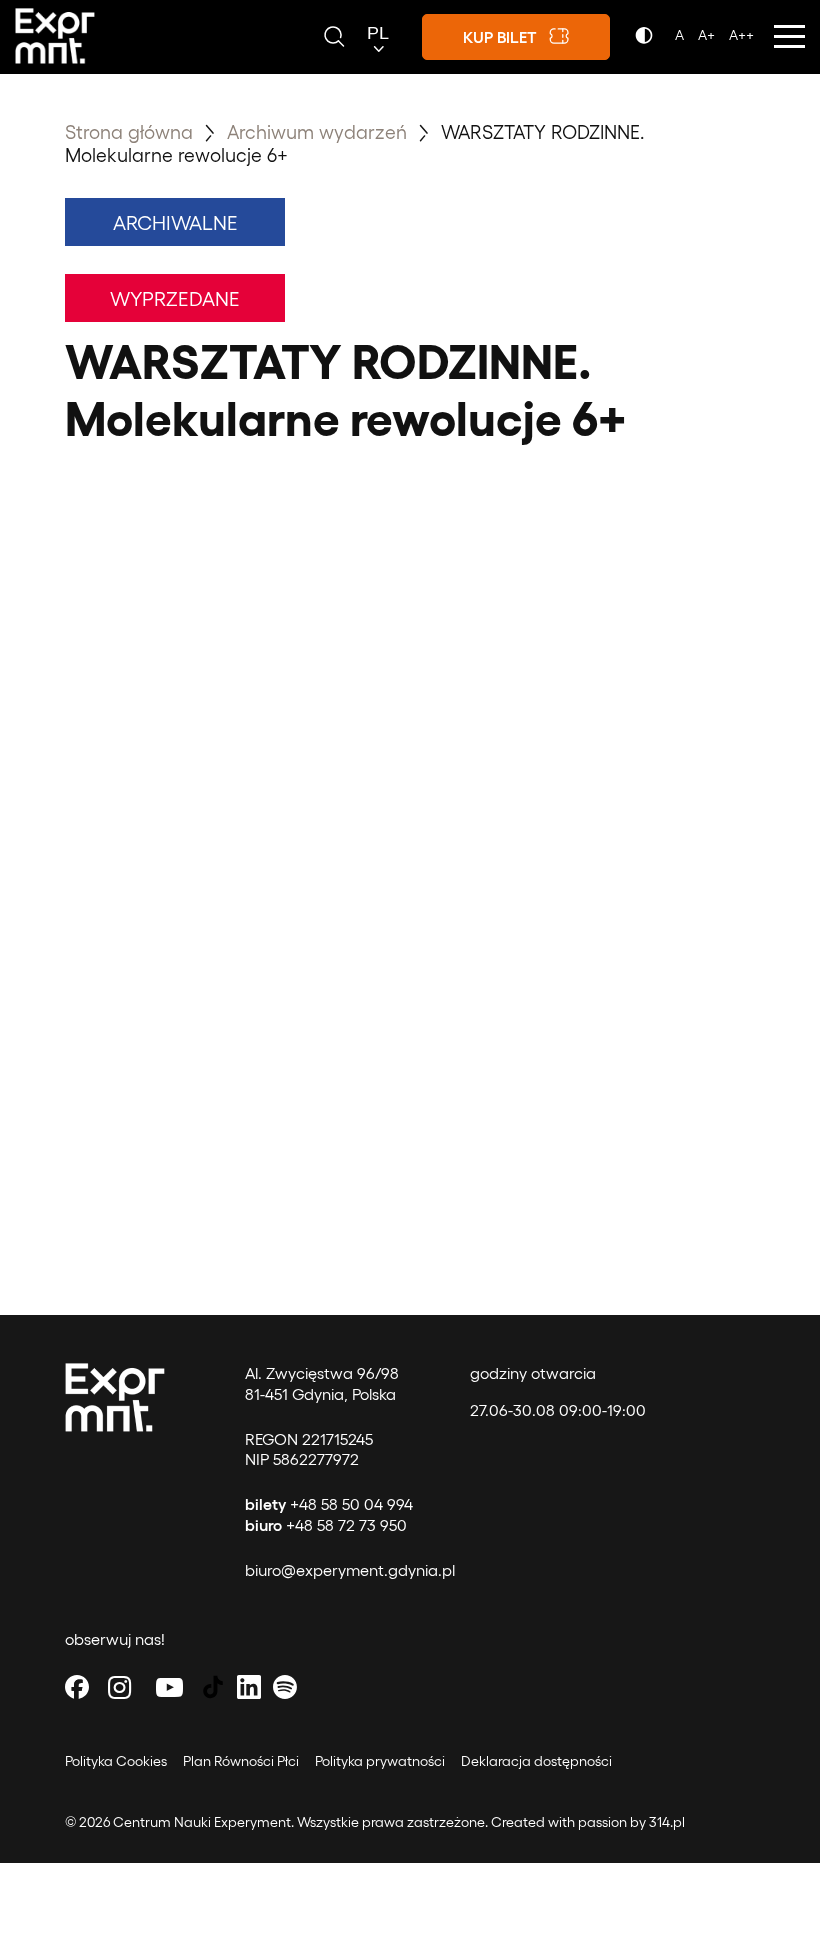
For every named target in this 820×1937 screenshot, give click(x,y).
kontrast (647, 41)
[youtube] (170, 1686)
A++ (741, 34)
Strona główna (129, 131)
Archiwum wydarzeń (319, 131)
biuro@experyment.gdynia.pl (350, 1569)
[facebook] (77, 1686)
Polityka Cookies (116, 1760)
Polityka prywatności (380, 1760)
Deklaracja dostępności (536, 1760)
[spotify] (285, 1686)
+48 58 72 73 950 (326, 1524)
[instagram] (120, 1686)
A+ (706, 34)
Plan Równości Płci (241, 1760)
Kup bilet (500, 36)
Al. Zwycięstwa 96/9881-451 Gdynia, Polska (322, 1383)
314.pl (667, 1821)
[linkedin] (249, 1686)
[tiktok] (213, 1686)
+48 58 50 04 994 (329, 1503)
